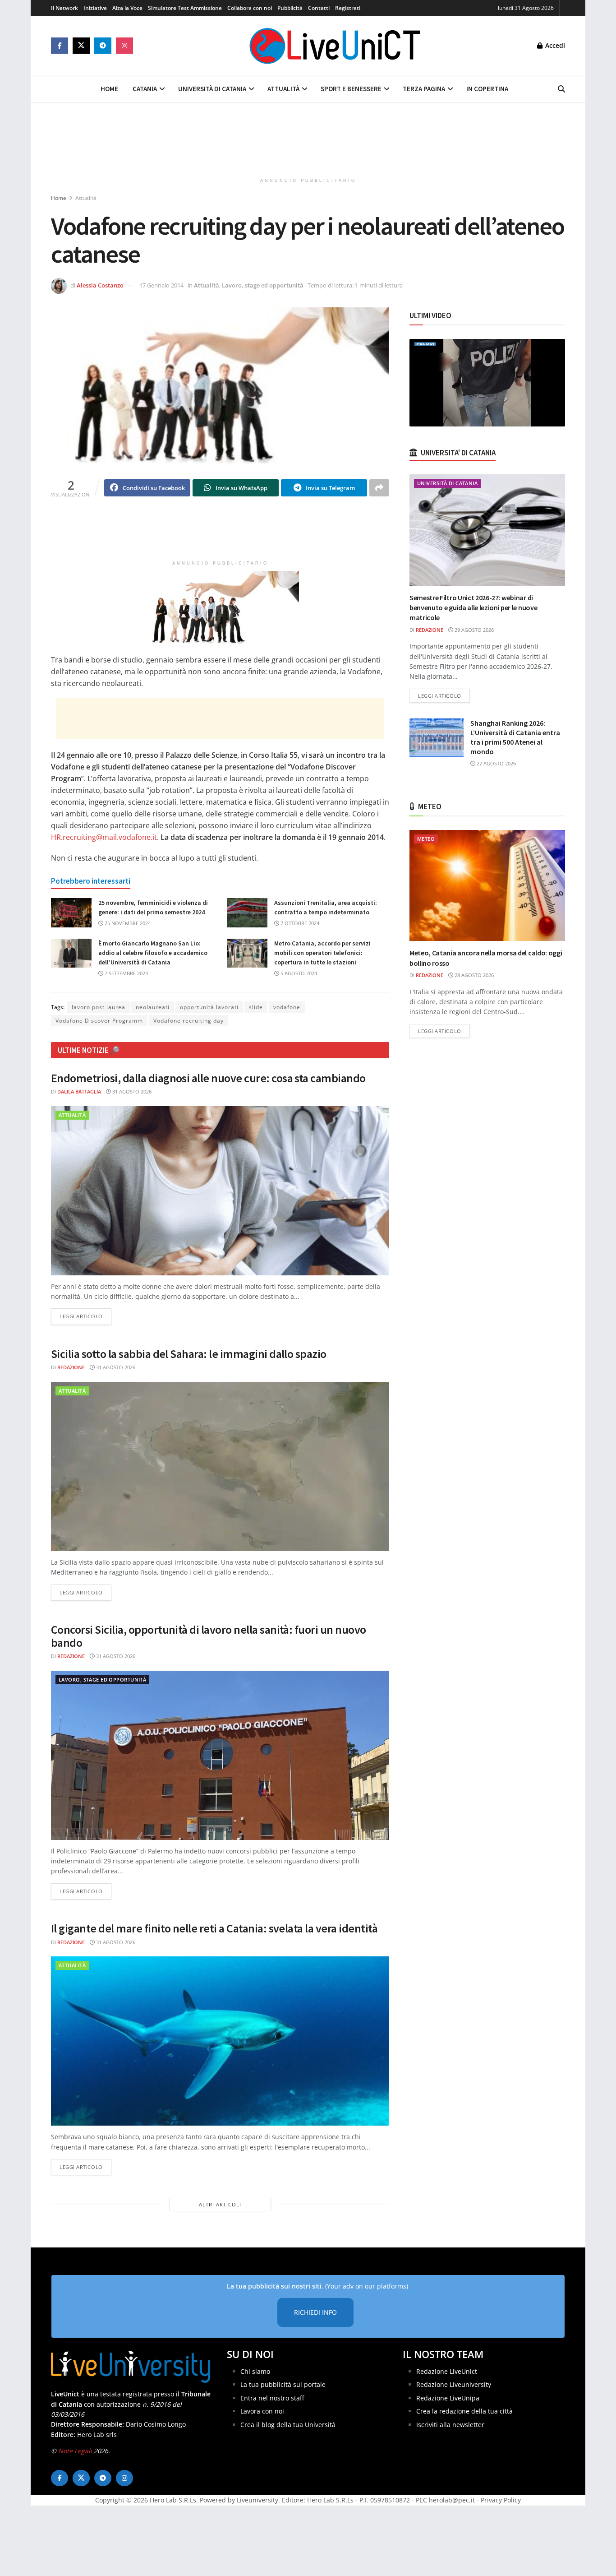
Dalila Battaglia (79, 1091)
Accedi (554, 45)
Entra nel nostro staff (272, 2398)
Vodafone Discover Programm (99, 1021)
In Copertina (487, 89)
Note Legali (75, 2451)
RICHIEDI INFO (315, 2312)
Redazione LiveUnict (447, 2371)
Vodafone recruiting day (188, 1021)
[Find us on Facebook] (60, 46)
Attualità (283, 89)
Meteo (426, 839)
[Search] (561, 89)
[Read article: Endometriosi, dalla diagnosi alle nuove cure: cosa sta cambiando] (220, 1191)
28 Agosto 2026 (473, 975)
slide (256, 1007)
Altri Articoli (220, 2204)
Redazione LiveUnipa (448, 2398)
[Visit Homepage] (335, 46)
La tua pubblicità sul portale (283, 2384)
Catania (145, 89)
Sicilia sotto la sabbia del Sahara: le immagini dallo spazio (189, 1354)
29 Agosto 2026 (473, 630)
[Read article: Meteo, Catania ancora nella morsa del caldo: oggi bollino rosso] (487, 886)
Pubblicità (290, 8)
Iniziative (95, 8)
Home (109, 89)
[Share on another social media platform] (379, 488)
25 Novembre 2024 (127, 923)
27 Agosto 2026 (496, 763)
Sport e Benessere (351, 89)
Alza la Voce (127, 8)
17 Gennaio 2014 (161, 285)
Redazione (71, 1367)
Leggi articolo (85, 1316)
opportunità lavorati (209, 1007)
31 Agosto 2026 (131, 1091)
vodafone (287, 1007)
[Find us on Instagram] (124, 46)
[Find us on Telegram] (103, 46)
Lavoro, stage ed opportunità (263, 285)
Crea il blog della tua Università (288, 2425)
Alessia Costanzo (100, 285)
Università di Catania (212, 89)
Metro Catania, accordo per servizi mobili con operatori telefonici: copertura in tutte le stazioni (322, 953)
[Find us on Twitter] (81, 46)
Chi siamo (255, 2371)
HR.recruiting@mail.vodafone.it (104, 837)
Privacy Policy (501, 2500)
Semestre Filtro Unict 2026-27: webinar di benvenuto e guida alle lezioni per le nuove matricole (473, 608)
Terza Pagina (424, 89)
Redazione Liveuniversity (454, 2384)
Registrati (348, 8)
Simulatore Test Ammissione (185, 8)
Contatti (319, 8)
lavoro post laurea (99, 1007)
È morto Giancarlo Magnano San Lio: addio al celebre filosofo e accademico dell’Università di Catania (153, 953)
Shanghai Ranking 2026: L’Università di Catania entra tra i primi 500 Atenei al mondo (515, 737)
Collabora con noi (250, 8)
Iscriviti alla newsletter (450, 2425)
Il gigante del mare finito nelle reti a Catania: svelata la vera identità (214, 1928)
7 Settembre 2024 (126, 973)
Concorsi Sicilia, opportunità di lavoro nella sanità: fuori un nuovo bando (209, 1636)
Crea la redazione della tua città (464, 2411)
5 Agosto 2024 (298, 973)
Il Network (64, 8)
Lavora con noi (262, 2411)
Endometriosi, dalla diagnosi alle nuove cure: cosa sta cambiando (208, 1078)
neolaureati (153, 1007)
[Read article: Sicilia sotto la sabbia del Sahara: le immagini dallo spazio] (220, 1466)
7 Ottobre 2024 (299, 923)
